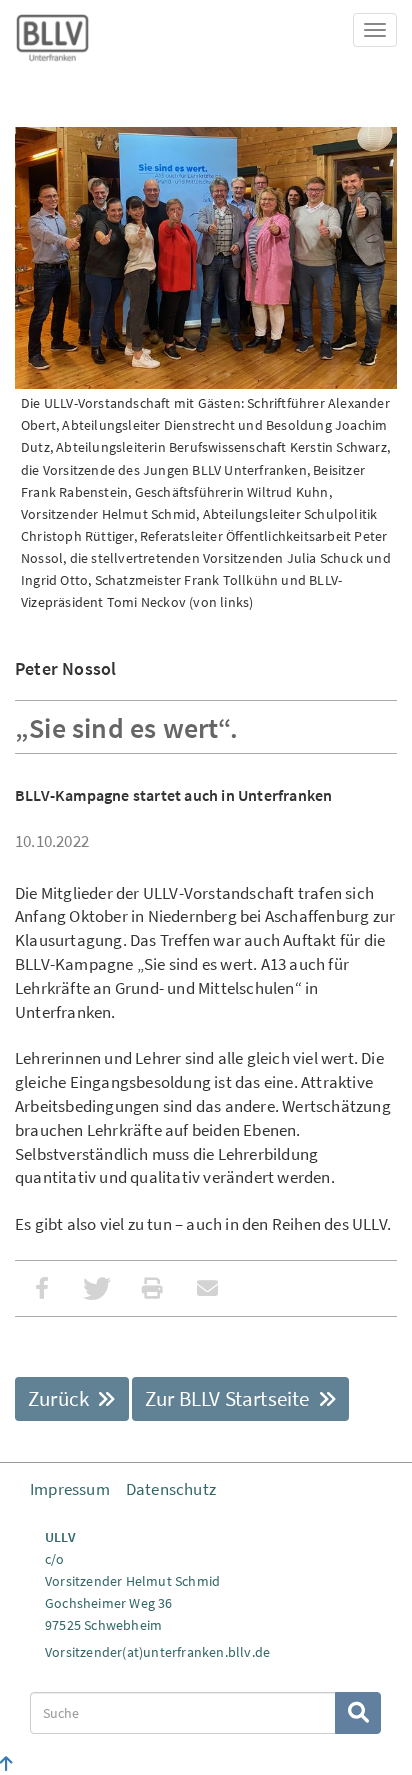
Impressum (70, 1489)
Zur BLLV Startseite (229, 1398)
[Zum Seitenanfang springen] (6, 1764)
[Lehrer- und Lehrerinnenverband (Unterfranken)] (52, 34)
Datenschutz (171, 1489)
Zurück (60, 1398)
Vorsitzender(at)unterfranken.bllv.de (157, 1652)
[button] (42, 1288)
